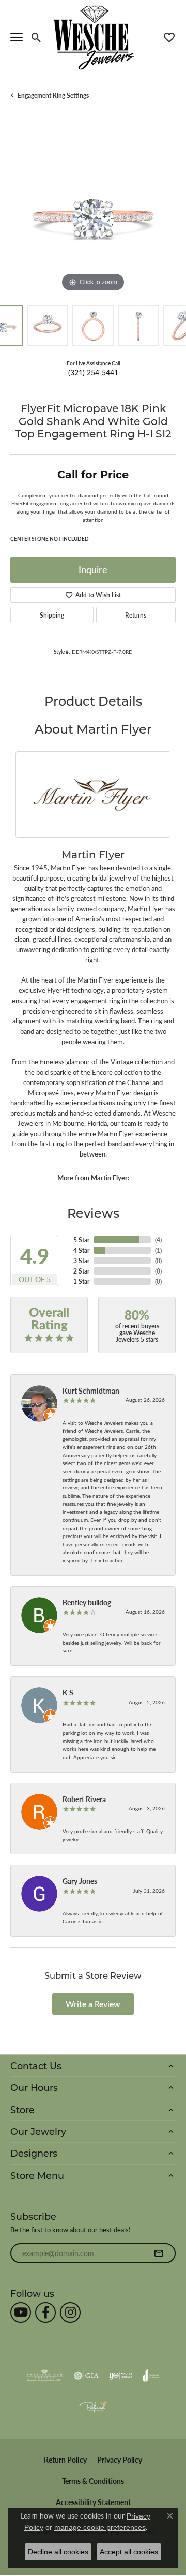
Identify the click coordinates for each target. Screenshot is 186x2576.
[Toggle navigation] (17, 37)
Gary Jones (80, 1881)
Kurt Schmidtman (91, 1391)
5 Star (81, 1240)
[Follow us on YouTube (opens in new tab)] (21, 2312)
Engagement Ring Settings (53, 95)
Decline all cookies (58, 2552)
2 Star (81, 1271)
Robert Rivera (84, 1799)
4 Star (81, 1250)
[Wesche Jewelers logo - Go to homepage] (93, 37)
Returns (136, 615)
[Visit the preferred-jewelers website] (93, 2407)
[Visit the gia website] (86, 2376)
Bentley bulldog (87, 1602)
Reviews (93, 1213)
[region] (93, 212)
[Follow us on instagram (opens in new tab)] (70, 2312)
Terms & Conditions (93, 2481)
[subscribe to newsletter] (159, 2253)
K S (68, 1692)
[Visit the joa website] (152, 2376)
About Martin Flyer (93, 729)
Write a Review (93, 2004)
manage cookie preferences (100, 2527)
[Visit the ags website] (44, 2376)
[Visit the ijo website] (121, 2376)
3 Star (81, 1261)
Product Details (93, 701)
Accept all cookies (129, 2552)
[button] (36, 37)
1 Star (81, 1281)
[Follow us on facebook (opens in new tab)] (45, 2312)
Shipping (52, 615)
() (158, 1240)
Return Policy (65, 2460)
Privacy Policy (120, 2460)
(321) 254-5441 (93, 372)
